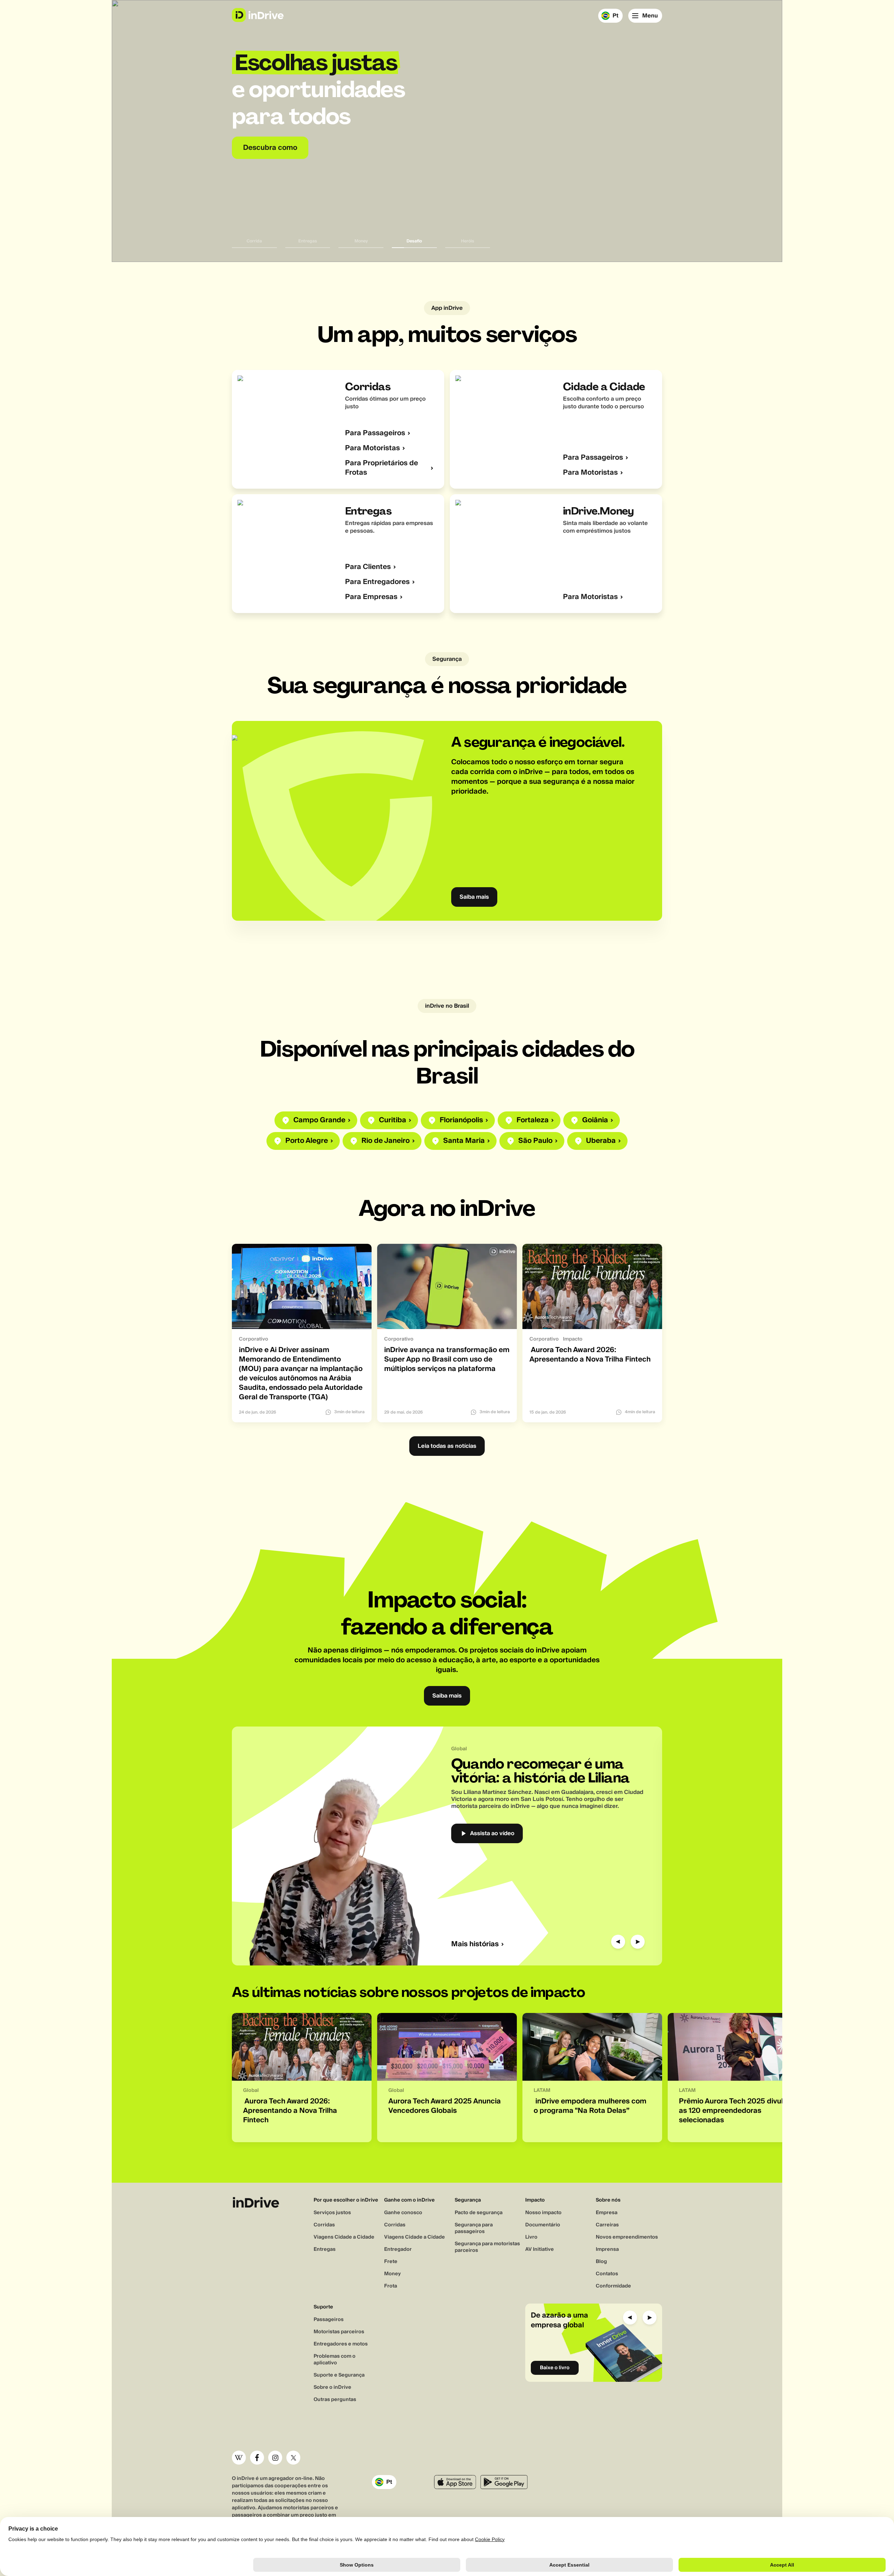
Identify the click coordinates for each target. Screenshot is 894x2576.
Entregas (325, 2249)
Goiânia (595, 1120)
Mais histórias (475, 1944)
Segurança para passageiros (474, 2228)
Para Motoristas (372, 448)
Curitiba (393, 1120)
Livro (531, 2237)
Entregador (398, 2249)
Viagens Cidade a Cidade (344, 2237)
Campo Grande (319, 1120)
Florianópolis (461, 1120)
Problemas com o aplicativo (335, 2360)
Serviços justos (332, 2213)
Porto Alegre (307, 1141)
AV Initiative (540, 2249)
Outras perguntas (335, 2400)
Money (393, 2274)
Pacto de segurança (479, 2213)
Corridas (324, 2225)
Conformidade (613, 2286)
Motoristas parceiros (339, 2332)
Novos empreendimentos (627, 2237)
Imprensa (607, 2249)
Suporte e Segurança (339, 2375)
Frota (391, 2286)
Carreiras (607, 2225)
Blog (601, 2262)
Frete (391, 2262)
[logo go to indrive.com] (258, 15)
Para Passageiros (375, 433)
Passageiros (329, 2320)
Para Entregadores (377, 582)
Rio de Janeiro (386, 1141)
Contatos (607, 2274)
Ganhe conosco (403, 2213)
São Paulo (535, 1141)
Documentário (543, 2225)
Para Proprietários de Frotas (382, 468)
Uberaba (601, 1141)
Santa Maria (464, 1141)
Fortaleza (533, 1120)
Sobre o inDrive (332, 2387)
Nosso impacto (543, 2213)
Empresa (607, 2213)
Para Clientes (368, 567)
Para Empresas (371, 597)
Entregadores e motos (341, 2344)
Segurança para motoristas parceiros (487, 2247)
